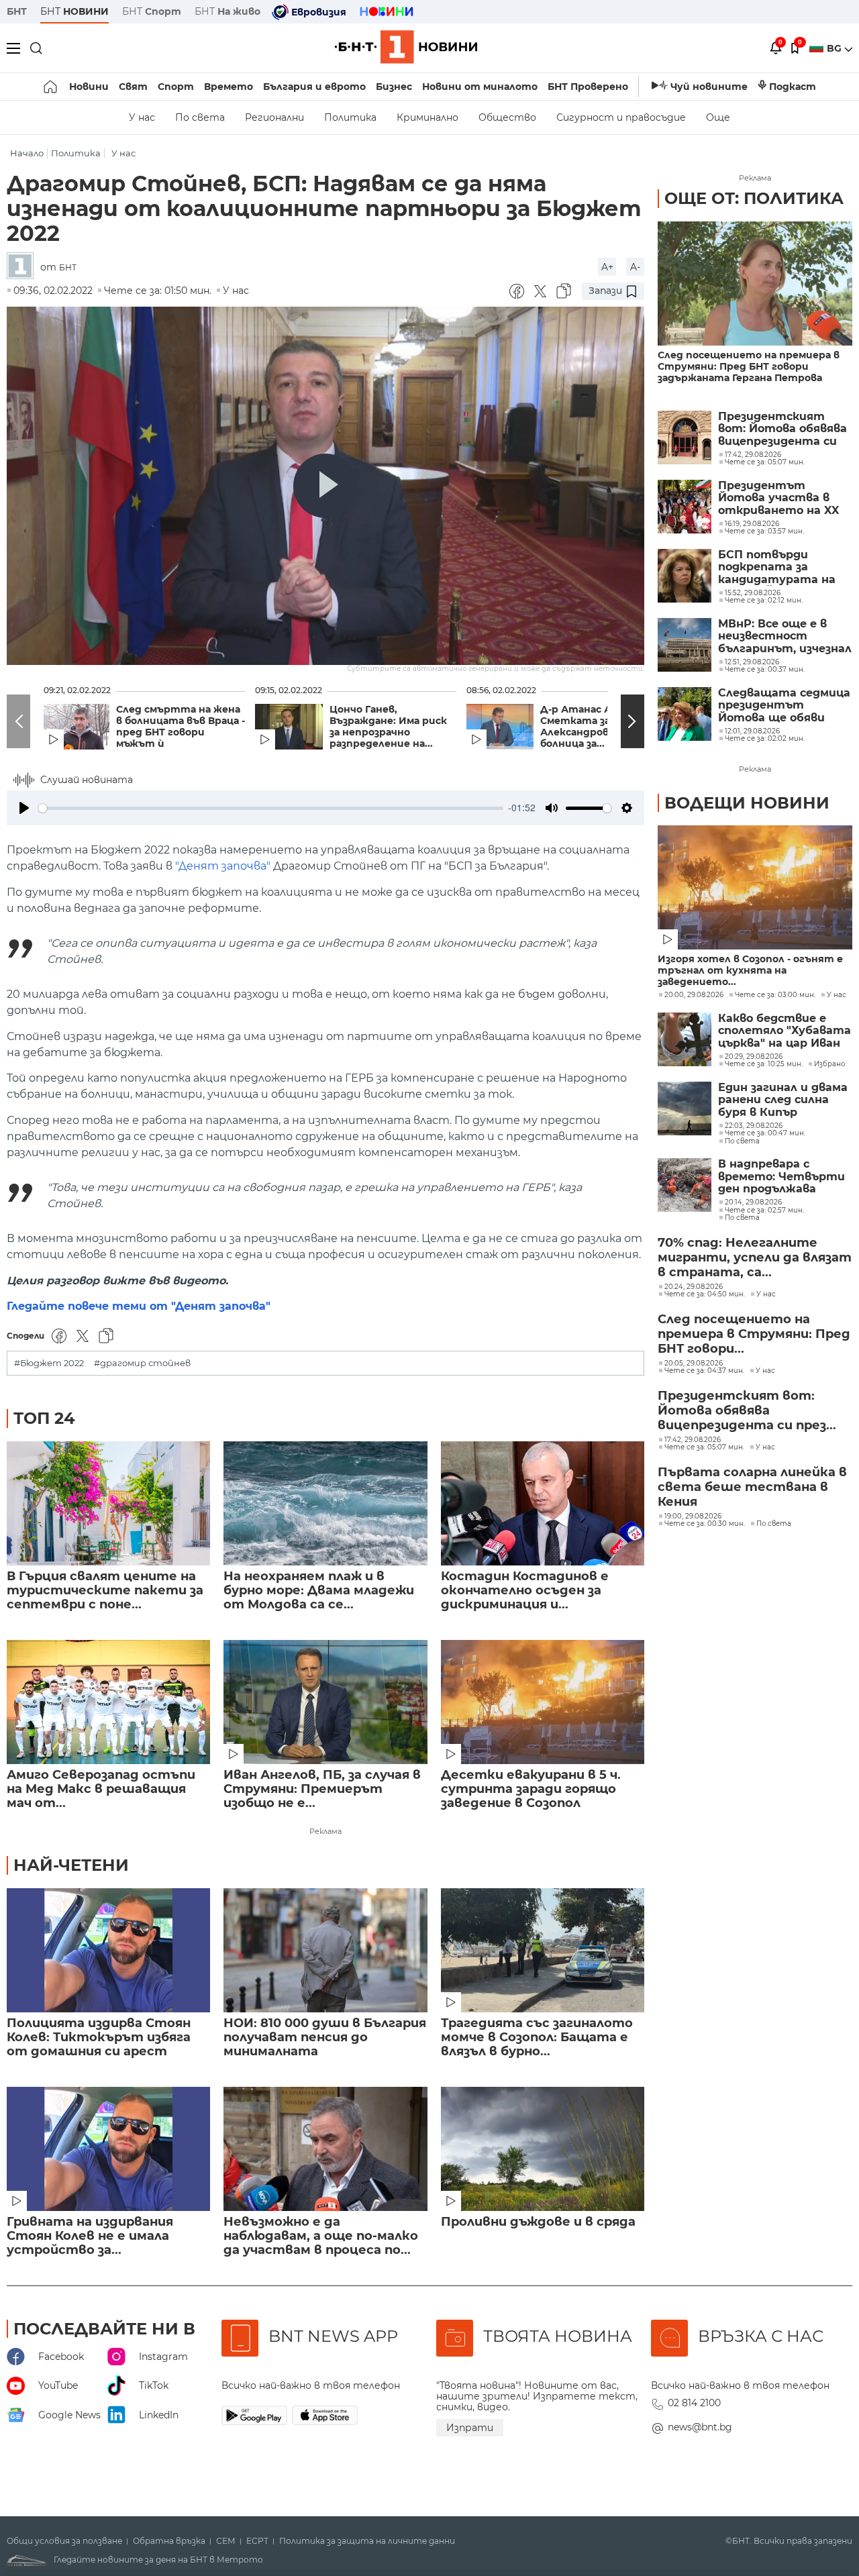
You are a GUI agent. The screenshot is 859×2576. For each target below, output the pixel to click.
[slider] (271, 808)
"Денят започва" (223, 866)
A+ (607, 267)
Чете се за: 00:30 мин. (705, 1524)
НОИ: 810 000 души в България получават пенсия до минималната (325, 2038)
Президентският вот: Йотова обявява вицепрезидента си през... (747, 1410)
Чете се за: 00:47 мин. (765, 1133)
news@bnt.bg (700, 2427)
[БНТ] (23, 267)
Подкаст (793, 87)
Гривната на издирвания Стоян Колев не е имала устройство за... (90, 2236)
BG (836, 48)
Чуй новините (709, 87)
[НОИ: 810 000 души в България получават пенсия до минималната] (325, 1950)
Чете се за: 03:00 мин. (775, 995)
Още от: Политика (754, 198)
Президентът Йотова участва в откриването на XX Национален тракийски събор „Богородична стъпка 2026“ (784, 498)
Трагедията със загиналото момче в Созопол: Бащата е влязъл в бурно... (537, 2038)
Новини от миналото (480, 87)
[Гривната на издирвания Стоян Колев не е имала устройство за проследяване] (108, 2149)
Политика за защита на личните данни (367, 2541)
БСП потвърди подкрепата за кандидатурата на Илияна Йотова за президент (777, 567)
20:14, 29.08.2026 (753, 1202)
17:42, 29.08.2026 (693, 1440)
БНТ (17, 11)
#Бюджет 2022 (49, 1363)
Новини (89, 87)
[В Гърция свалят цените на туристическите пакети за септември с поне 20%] (108, 1503)
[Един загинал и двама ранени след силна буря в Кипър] (685, 1109)
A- (635, 267)
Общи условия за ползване (64, 2541)
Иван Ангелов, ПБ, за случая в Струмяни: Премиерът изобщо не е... (322, 1789)
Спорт (176, 87)
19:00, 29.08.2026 (693, 1516)
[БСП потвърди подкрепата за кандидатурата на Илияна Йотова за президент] (685, 576)
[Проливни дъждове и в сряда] (543, 2149)
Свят (133, 87)
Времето (229, 87)
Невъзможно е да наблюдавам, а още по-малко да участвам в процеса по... (321, 2236)
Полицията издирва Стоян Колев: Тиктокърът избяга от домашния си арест (99, 2038)
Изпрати (470, 2428)
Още (718, 117)
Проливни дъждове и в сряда (538, 2222)
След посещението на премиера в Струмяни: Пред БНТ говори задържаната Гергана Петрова (749, 367)
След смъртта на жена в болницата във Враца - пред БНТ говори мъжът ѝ (181, 727)
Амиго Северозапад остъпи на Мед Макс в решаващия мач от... (101, 1789)
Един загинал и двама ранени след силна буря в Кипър (783, 1100)
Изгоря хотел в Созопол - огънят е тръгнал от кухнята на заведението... (750, 971)
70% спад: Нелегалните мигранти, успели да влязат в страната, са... (755, 1257)
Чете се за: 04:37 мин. (704, 1371)
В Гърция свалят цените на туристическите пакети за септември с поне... (105, 1591)
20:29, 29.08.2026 (754, 1057)
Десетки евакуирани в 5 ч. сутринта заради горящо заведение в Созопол (531, 1789)
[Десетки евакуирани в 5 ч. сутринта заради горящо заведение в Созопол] (543, 1702)
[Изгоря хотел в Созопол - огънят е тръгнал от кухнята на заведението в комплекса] (755, 887)
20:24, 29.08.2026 (694, 1287)
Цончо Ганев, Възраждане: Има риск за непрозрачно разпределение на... (388, 727)
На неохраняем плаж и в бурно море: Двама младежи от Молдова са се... (319, 1591)
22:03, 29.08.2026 (754, 1126)
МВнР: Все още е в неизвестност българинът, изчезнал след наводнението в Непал (785, 636)
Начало (27, 153)
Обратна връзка (169, 2541)
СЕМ (226, 2541)
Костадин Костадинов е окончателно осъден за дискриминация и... (525, 1591)
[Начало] (51, 87)
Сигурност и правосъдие (621, 117)
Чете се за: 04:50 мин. (705, 1294)
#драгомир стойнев (142, 1363)
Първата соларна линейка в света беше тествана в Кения (752, 1487)
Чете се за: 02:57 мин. (764, 1210)
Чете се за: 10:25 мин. (764, 1064)
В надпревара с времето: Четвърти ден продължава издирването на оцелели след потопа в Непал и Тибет (782, 1177)
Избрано (829, 1064)
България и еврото (314, 87)
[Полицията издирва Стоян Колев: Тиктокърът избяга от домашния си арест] (108, 1950)
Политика (350, 117)
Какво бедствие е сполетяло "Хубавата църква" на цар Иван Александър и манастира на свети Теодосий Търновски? (785, 1031)
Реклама (325, 1831)
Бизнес (394, 87)
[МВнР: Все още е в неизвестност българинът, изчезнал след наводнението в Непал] (685, 645)
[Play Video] (325, 486)
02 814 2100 (694, 2403)
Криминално (427, 117)
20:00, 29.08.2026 (694, 995)
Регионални (274, 117)
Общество (507, 117)
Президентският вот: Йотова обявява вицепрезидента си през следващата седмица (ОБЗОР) (782, 429)
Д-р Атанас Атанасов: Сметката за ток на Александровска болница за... (600, 727)
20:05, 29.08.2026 (694, 1363)
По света (200, 117)
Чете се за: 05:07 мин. (704, 1447)
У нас (142, 117)
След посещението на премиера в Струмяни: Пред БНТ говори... (754, 1334)
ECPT (257, 2541)
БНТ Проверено (588, 87)
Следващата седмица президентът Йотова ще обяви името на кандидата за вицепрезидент (784, 706)
